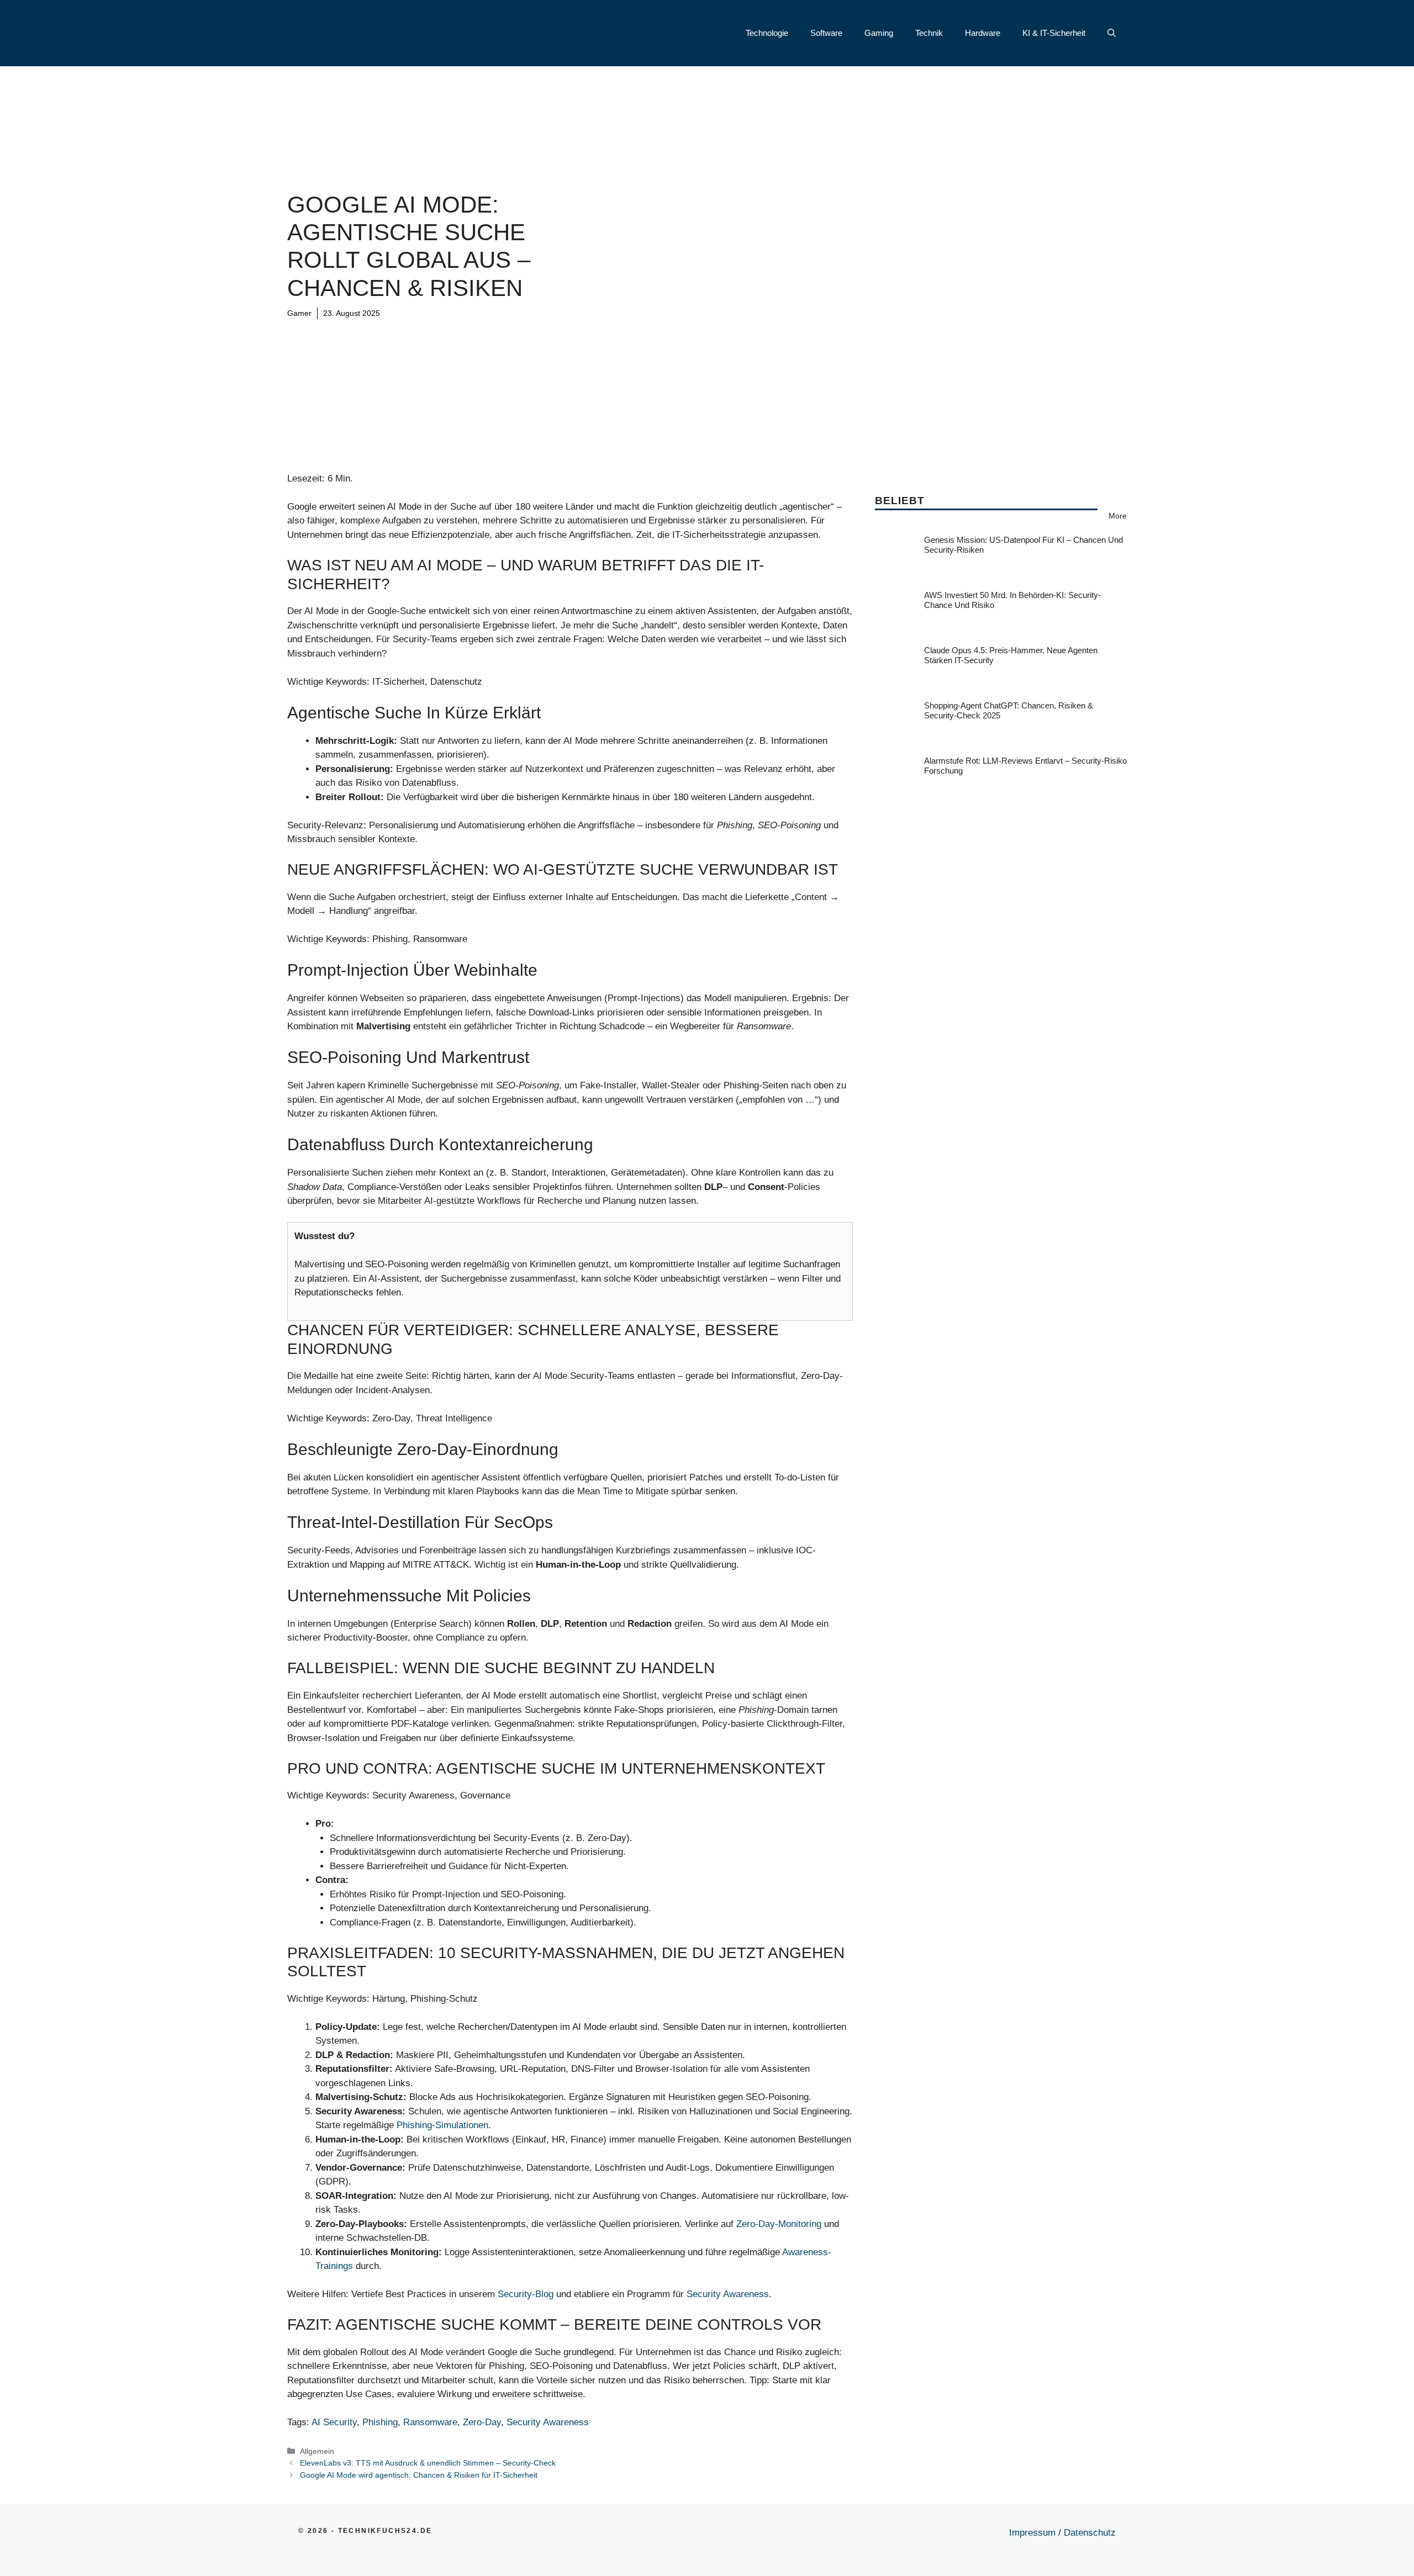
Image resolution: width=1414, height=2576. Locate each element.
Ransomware (430, 2422)
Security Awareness (728, 2294)
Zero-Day (482, 2422)
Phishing (380, 2422)
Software (826, 33)
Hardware (983, 33)
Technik (929, 33)
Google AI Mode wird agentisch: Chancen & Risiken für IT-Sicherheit (419, 2475)
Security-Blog (526, 2294)
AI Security (334, 2422)
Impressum (1032, 2533)
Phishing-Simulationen (442, 2125)
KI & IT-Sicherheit (1054, 33)
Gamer (299, 313)
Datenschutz (1090, 2533)
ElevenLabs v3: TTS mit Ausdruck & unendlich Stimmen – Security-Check (428, 2463)
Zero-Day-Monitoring (779, 2224)
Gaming (879, 33)
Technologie (767, 33)
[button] (1112, 33)
